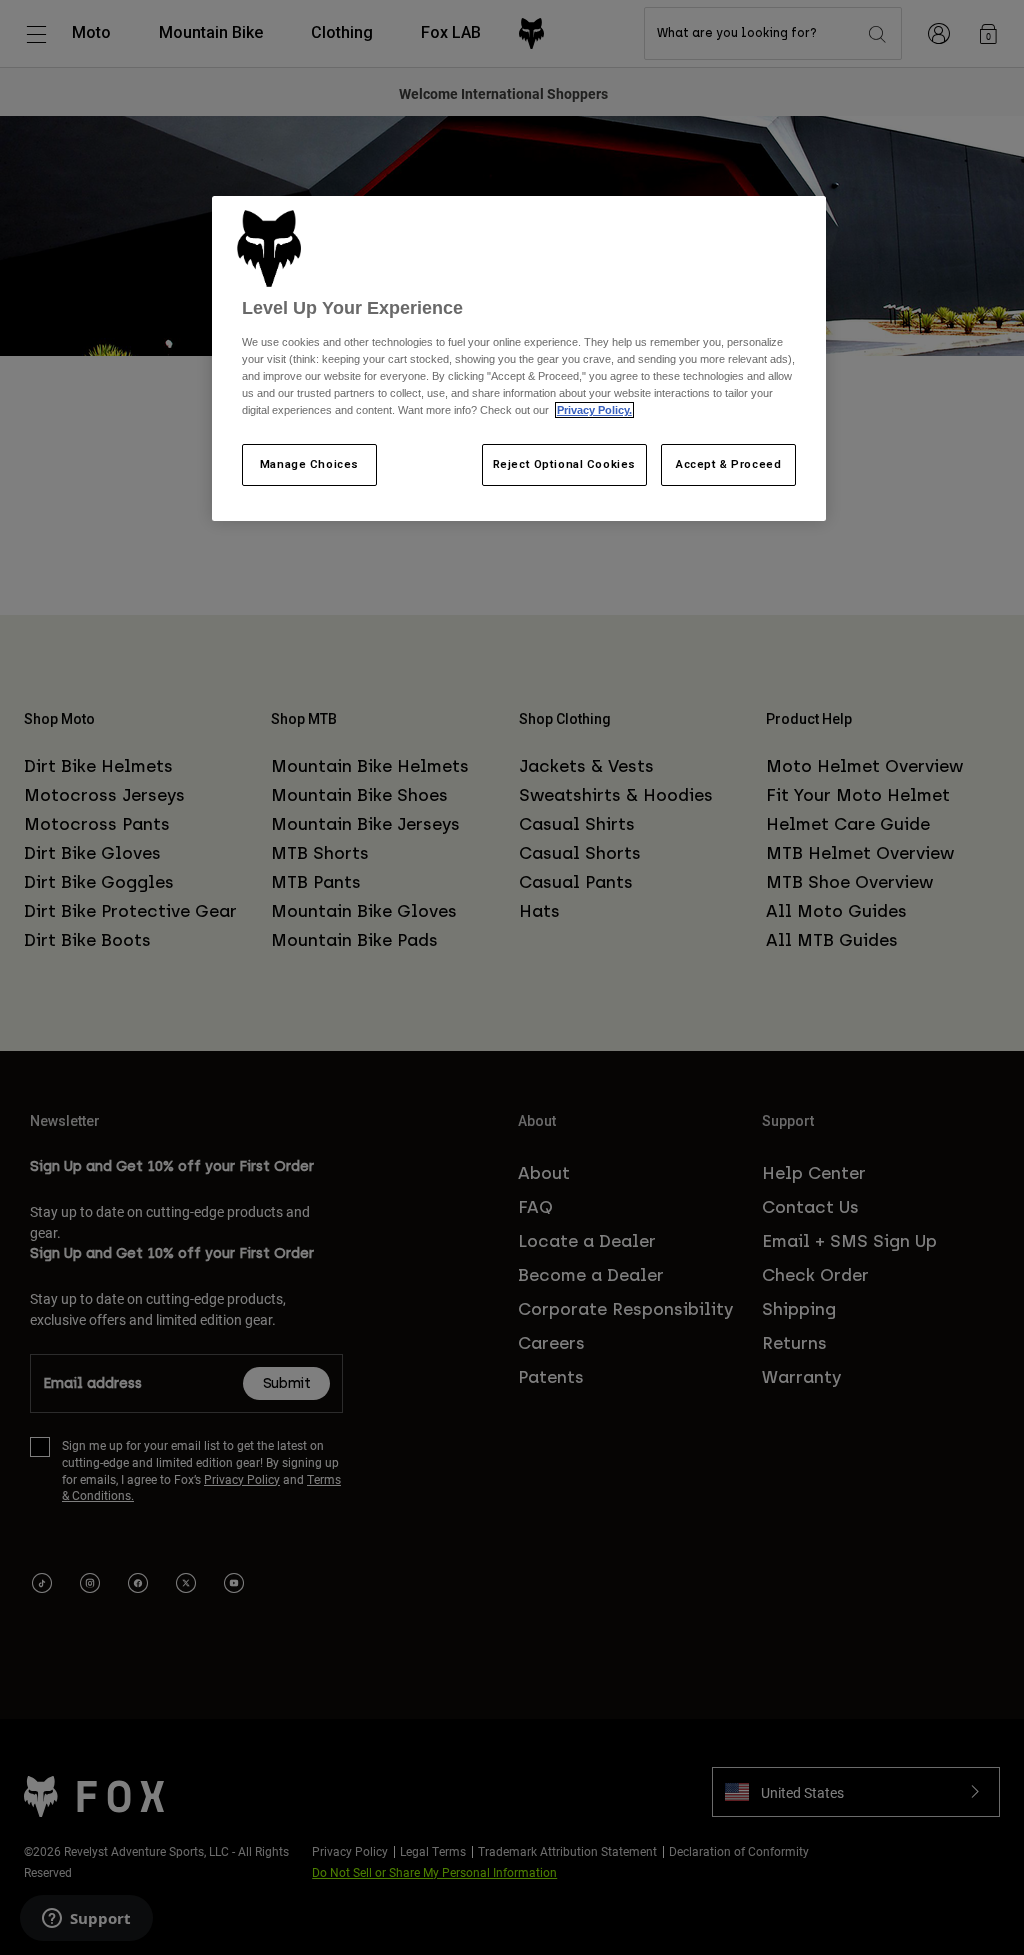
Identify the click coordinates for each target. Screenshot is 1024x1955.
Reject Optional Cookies (564, 464)
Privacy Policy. (594, 410)
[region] (519, 359)
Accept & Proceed (728, 464)
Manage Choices (309, 464)
